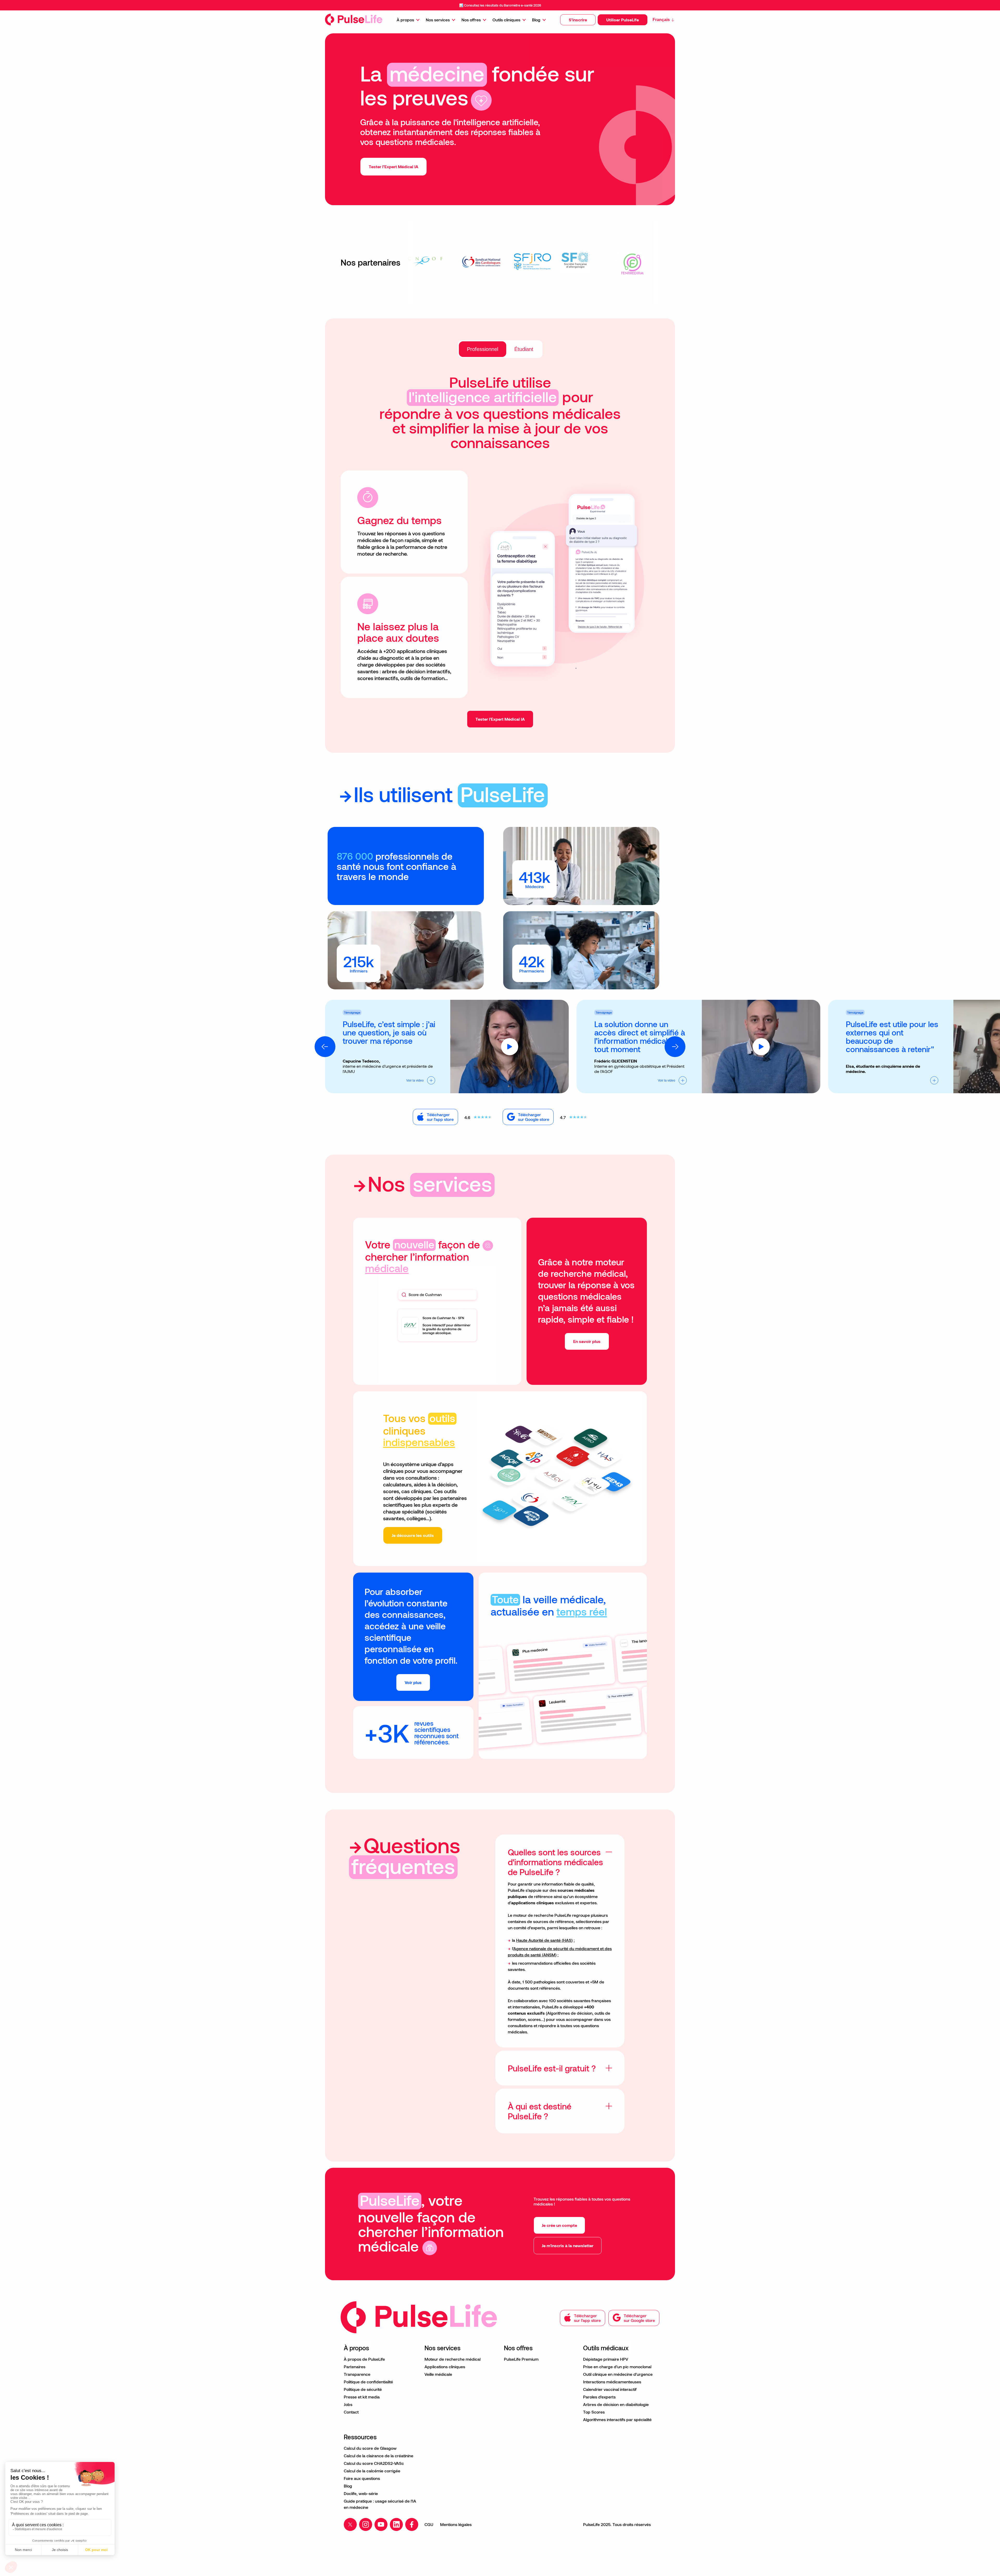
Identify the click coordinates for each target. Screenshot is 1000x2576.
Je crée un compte (559, 2225)
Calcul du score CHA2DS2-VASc (374, 2463)
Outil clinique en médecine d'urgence (618, 2374)
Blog (536, 20)
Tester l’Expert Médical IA (393, 167)
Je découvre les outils (413, 1535)
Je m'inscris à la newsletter (568, 2245)
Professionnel (483, 349)
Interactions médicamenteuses (612, 2382)
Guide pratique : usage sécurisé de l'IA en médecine (380, 2504)
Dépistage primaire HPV (606, 2359)
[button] (578, 20)
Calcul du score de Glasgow (370, 2448)
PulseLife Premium (521, 2359)
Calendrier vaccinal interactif (610, 2389)
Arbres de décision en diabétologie (616, 2404)
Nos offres (471, 20)
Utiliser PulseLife (623, 20)
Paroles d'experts (599, 2397)
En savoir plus (587, 1341)
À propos (405, 20)
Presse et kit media (362, 2397)
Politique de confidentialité (368, 2382)
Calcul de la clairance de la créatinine (379, 2456)
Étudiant (524, 349)
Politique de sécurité (363, 2389)
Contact (351, 2412)
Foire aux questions (362, 2478)
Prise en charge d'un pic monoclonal (617, 2367)
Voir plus (413, 1682)
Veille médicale (438, 2374)
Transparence (357, 2374)
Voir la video (415, 1080)
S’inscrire (578, 20)
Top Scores (594, 2412)
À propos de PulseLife (364, 2359)
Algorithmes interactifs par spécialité (617, 2419)
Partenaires (355, 2367)
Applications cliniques (445, 2367)
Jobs (348, 2404)
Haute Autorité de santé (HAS (544, 1940)
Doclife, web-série (361, 2493)
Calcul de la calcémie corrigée (372, 2471)
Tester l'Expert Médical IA (500, 719)
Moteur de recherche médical (452, 2359)
